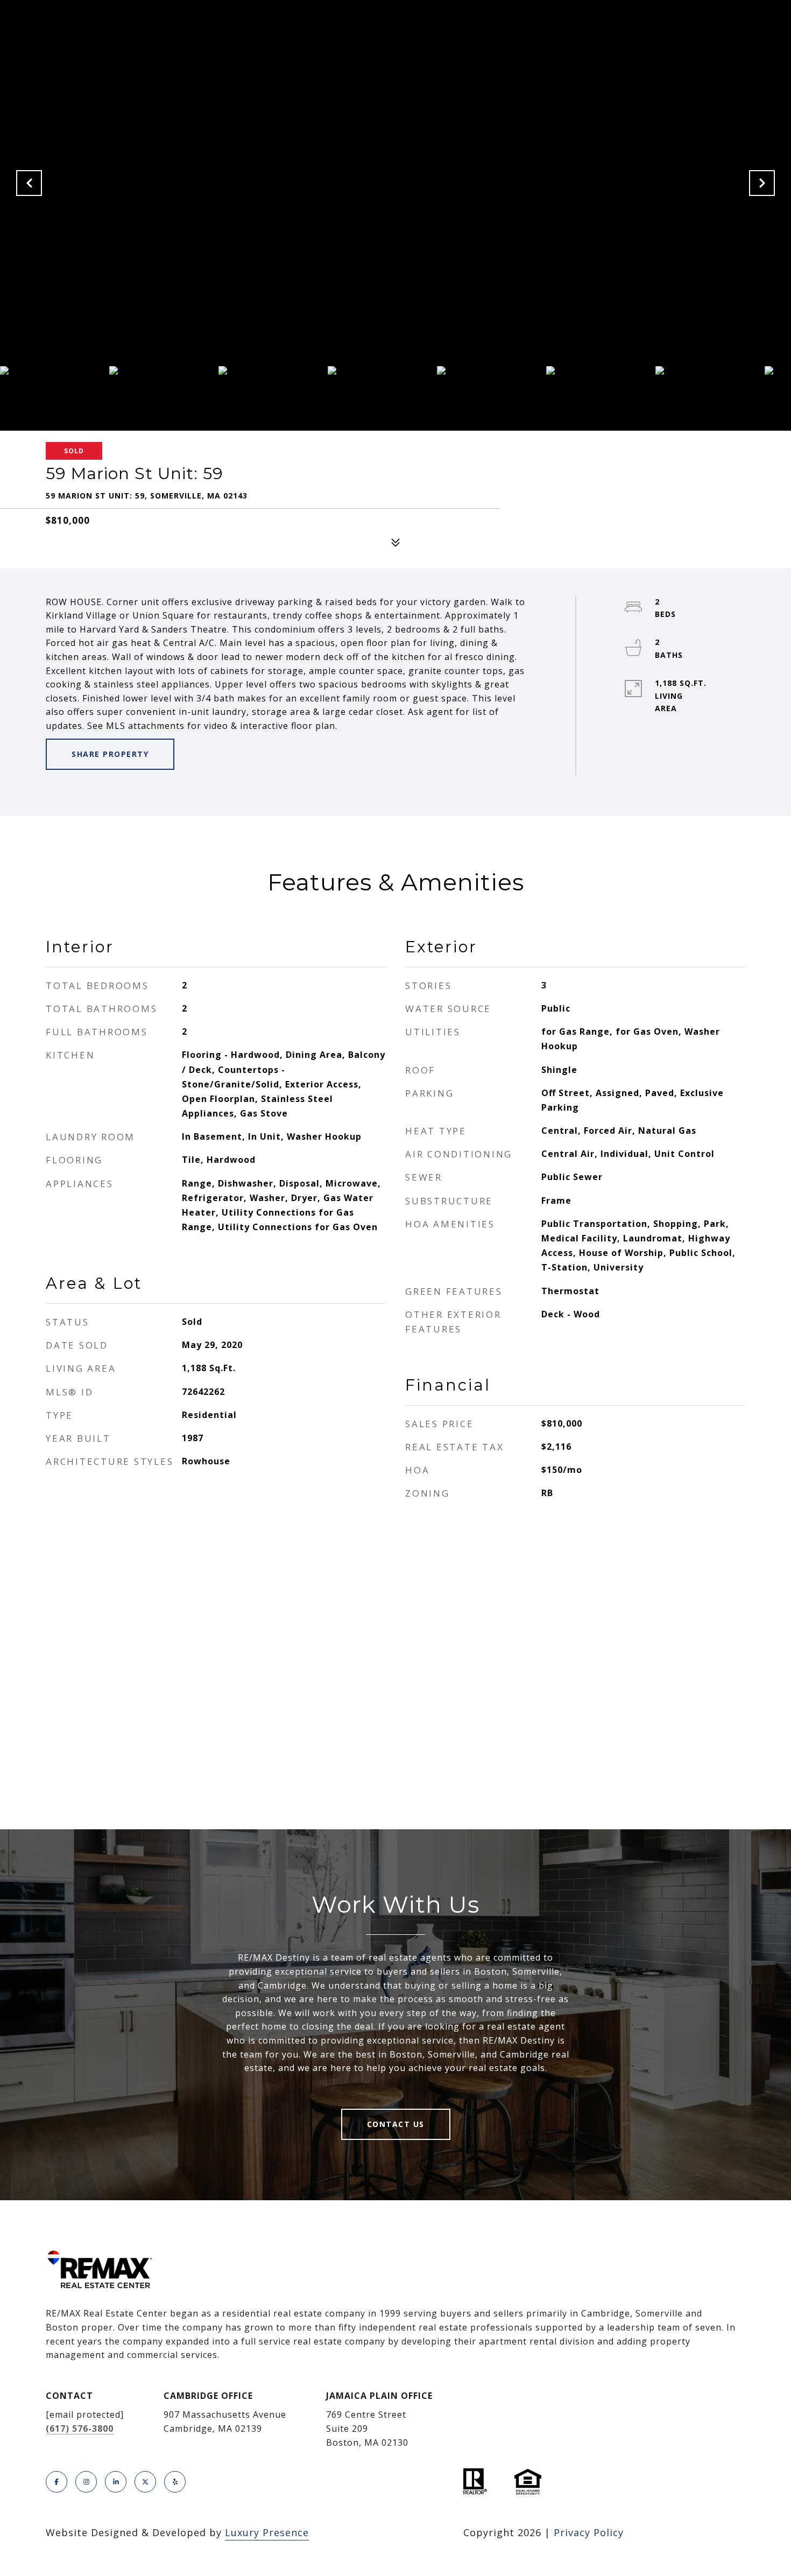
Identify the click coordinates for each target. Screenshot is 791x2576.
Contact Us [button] (396, 2124)
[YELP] (175, 2482)
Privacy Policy (589, 2532)
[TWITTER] (145, 2482)
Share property (110, 754)
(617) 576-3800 (80, 2428)
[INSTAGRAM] (86, 2482)
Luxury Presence (267, 2532)
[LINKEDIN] (116, 2482)
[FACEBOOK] (56, 2482)
